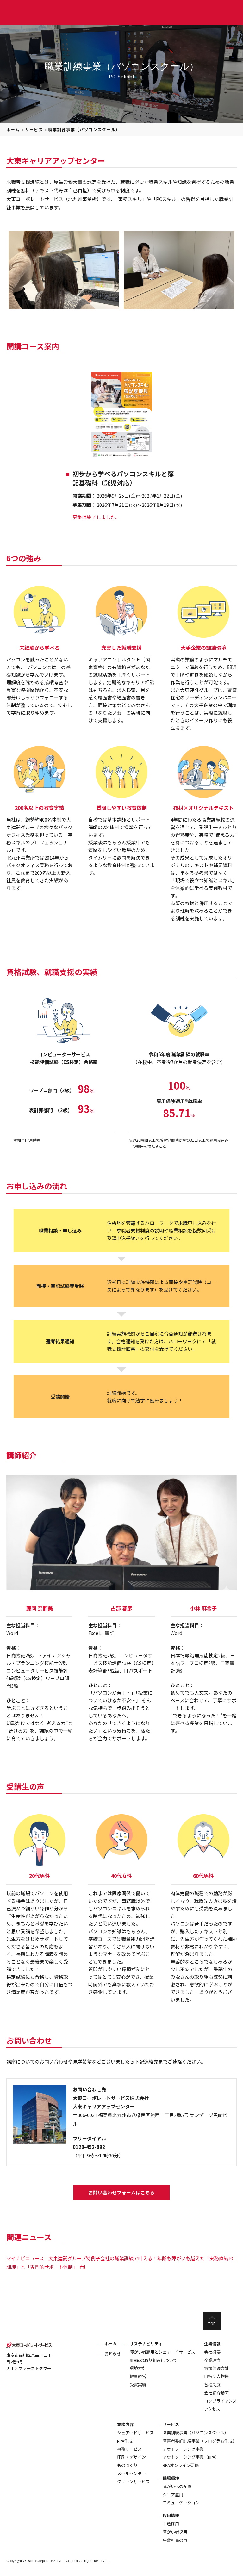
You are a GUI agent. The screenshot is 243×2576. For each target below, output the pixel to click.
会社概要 (212, 2352)
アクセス (212, 2409)
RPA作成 (125, 2441)
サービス (34, 130)
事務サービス (129, 2449)
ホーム (13, 130)
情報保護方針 (216, 2368)
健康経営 (138, 2376)
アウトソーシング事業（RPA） (191, 2457)
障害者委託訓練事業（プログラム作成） (200, 2441)
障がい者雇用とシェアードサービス (162, 2352)
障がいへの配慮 (177, 2486)
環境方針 (138, 2368)
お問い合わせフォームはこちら (121, 2192)
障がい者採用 (175, 2532)
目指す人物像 (216, 2376)
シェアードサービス (135, 2433)
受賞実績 (138, 2384)
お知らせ (113, 2353)
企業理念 (212, 2360)
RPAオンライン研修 (181, 2465)
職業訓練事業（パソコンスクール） (196, 2433)
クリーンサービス (133, 2482)
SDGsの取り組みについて (153, 2360)
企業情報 (212, 2344)
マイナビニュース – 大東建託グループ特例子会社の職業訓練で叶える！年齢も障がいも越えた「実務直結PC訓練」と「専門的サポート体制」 (120, 2263)
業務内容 (125, 2424)
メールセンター (131, 2473)
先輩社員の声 (175, 2540)
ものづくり (127, 2465)
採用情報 (171, 2515)
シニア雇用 (173, 2495)
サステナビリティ (146, 2344)
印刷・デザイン (131, 2457)
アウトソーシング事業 (183, 2449)
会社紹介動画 (216, 2393)
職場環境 (171, 2478)
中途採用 (171, 2524)
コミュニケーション (181, 2502)
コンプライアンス (220, 2401)
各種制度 (212, 2384)
